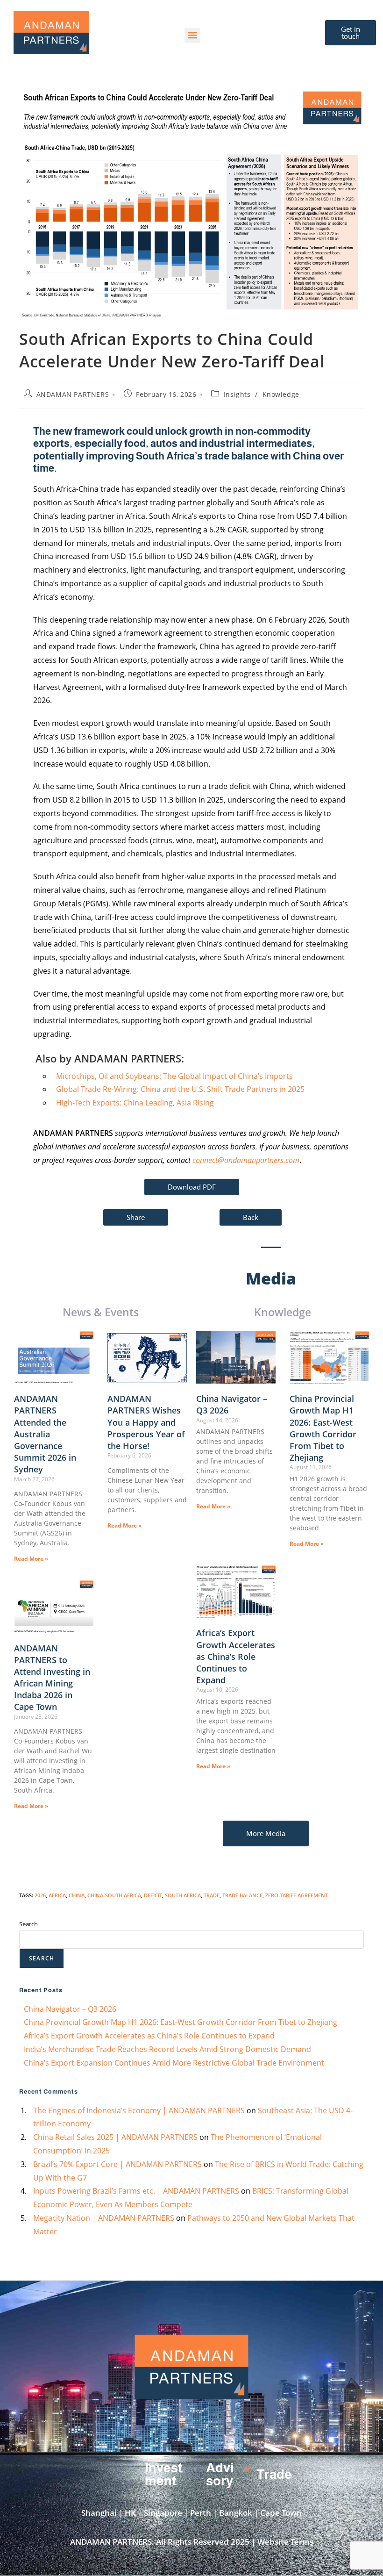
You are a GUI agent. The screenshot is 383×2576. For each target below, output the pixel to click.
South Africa (183, 1895)
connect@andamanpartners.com (246, 1160)
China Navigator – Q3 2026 (70, 2009)
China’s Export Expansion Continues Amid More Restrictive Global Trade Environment (174, 2063)
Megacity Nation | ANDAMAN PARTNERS (104, 2218)
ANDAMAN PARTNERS (73, 394)
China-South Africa (114, 1895)
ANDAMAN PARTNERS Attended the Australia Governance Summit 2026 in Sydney (45, 1434)
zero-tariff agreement (297, 1895)
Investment (164, 2474)
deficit (153, 1895)
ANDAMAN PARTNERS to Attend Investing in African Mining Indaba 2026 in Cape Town (52, 1678)
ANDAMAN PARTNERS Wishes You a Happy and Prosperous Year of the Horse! (146, 1422)
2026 (40, 1895)
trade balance (242, 1895)
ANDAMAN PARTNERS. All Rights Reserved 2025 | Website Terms (192, 2542)
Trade (274, 2474)
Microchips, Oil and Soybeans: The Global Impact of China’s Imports (174, 1076)
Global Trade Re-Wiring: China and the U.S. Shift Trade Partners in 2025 (180, 1089)
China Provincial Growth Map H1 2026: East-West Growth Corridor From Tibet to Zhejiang (323, 1428)
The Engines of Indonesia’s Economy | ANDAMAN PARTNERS (139, 2110)
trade (212, 1895)
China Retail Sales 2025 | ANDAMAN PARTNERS (115, 2137)
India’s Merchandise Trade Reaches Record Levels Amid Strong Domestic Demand (167, 2049)
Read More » (31, 1559)
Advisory (220, 2474)
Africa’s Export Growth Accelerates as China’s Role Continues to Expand (236, 1656)
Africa (57, 1895)
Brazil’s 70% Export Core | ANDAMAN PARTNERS (117, 2164)
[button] (192, 35)
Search (28, 1924)
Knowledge (281, 394)
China (77, 1895)
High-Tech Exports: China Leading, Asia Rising (135, 1103)
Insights (237, 394)
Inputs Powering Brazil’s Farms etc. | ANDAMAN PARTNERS (136, 2191)
